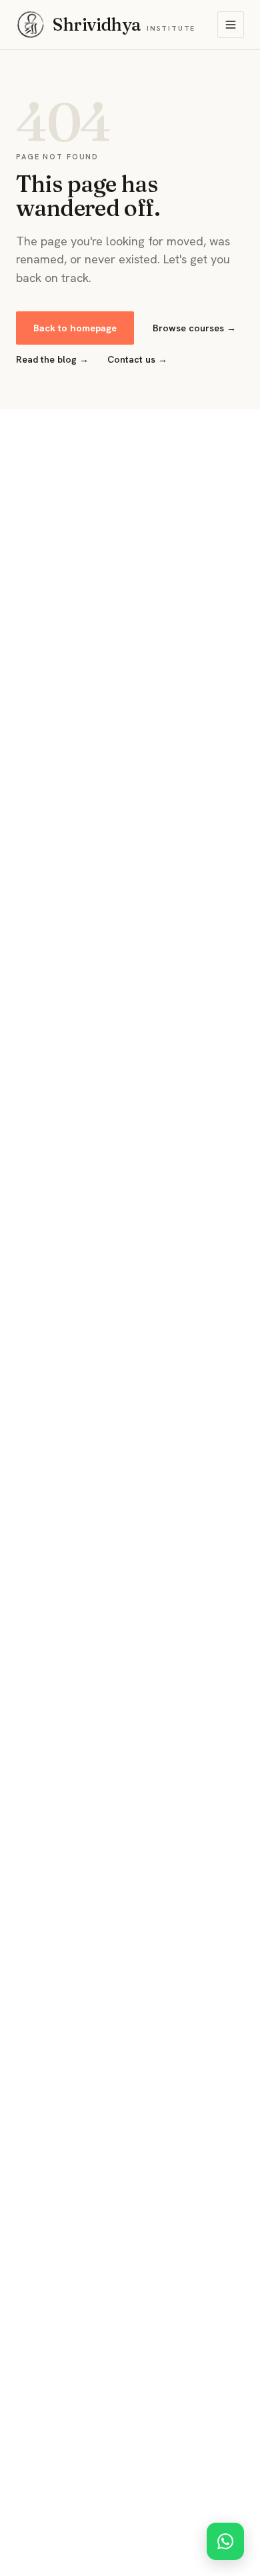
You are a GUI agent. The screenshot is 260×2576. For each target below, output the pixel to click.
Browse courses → (194, 328)
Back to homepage (75, 328)
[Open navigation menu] (231, 25)
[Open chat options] (225, 2541)
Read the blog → (52, 359)
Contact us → (137, 359)
